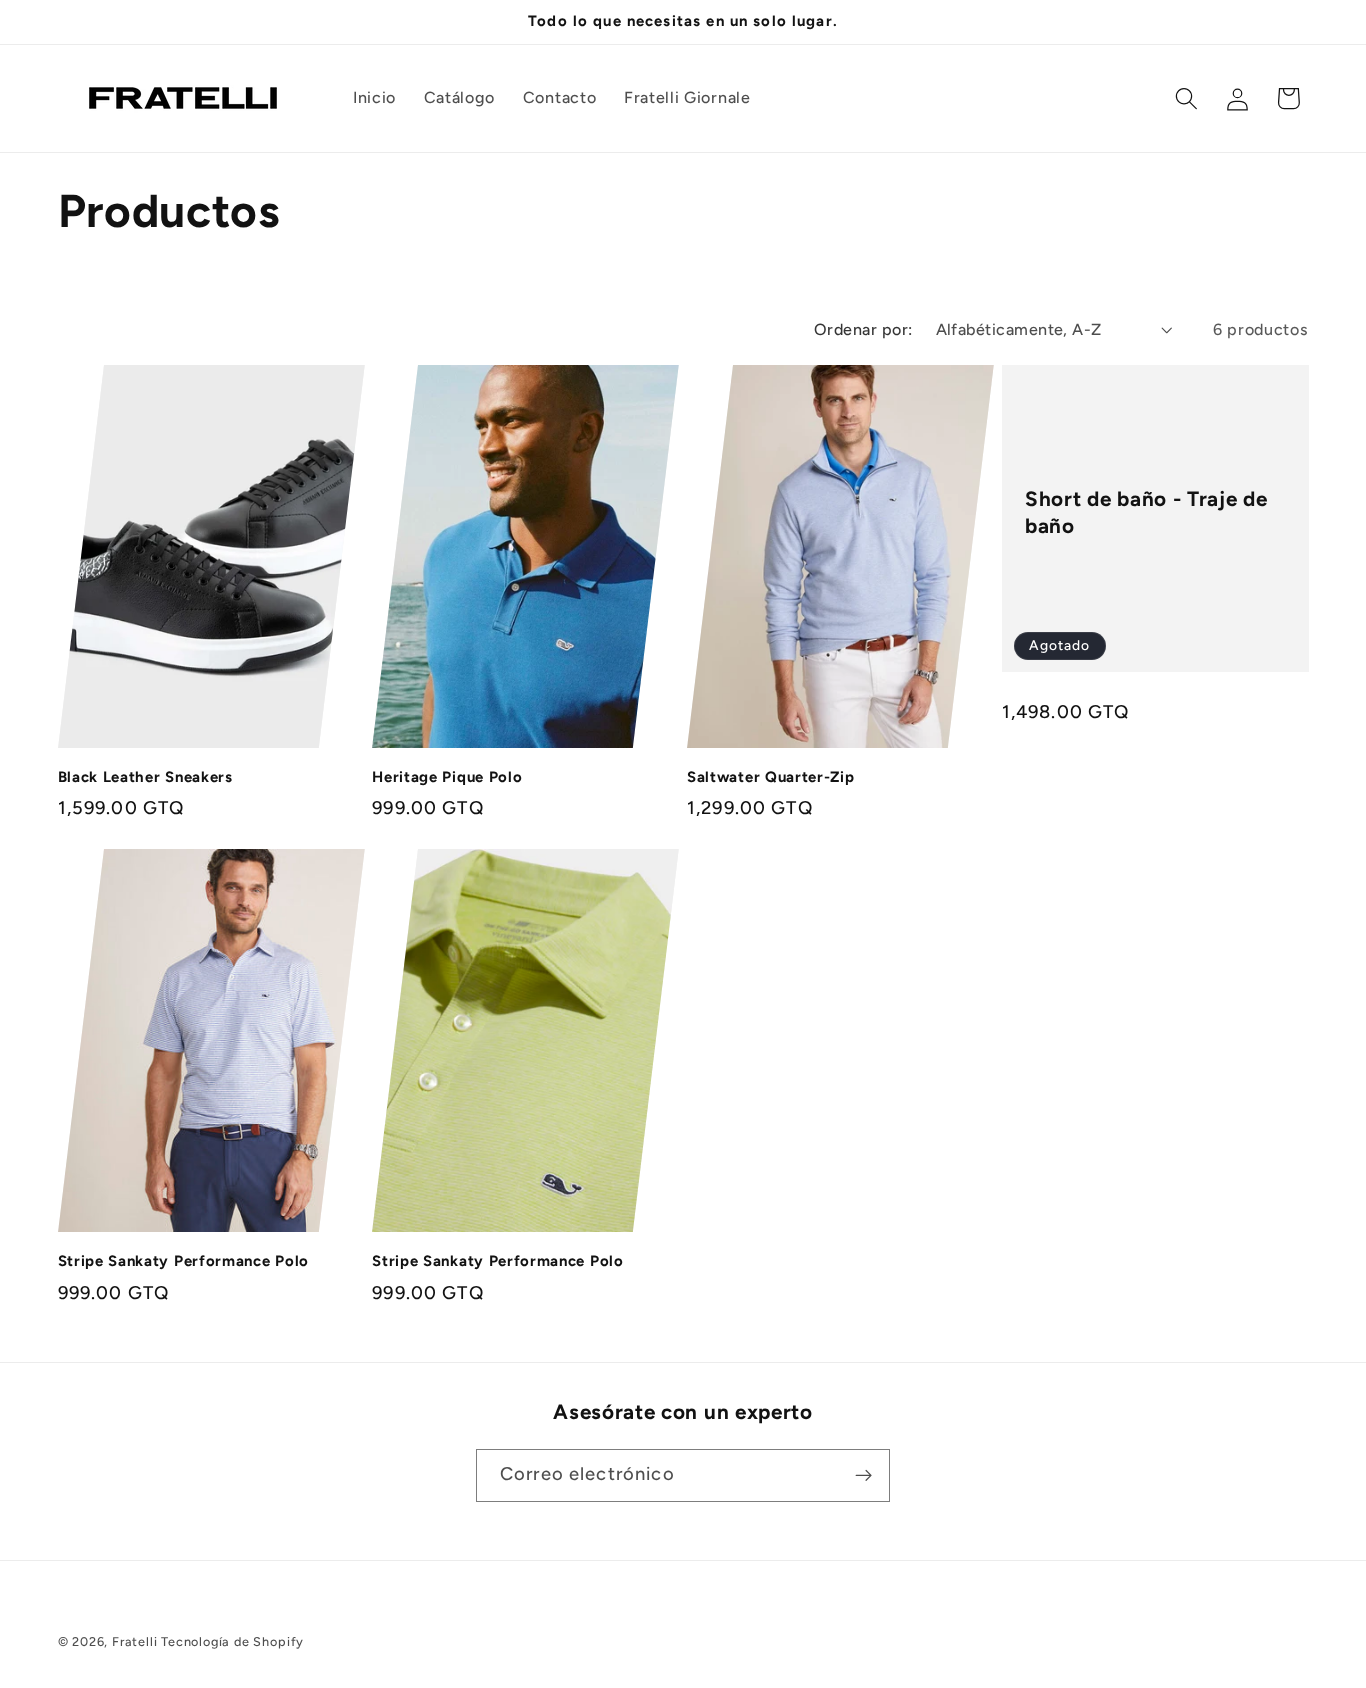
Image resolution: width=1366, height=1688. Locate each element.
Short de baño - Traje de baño (1146, 512)
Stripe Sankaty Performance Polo (183, 1261)
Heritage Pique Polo (447, 777)
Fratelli (134, 1641)
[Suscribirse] (863, 1476)
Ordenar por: (863, 329)
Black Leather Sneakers (145, 777)
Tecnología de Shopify (232, 1641)
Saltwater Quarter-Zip (771, 777)
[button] (1186, 98)
